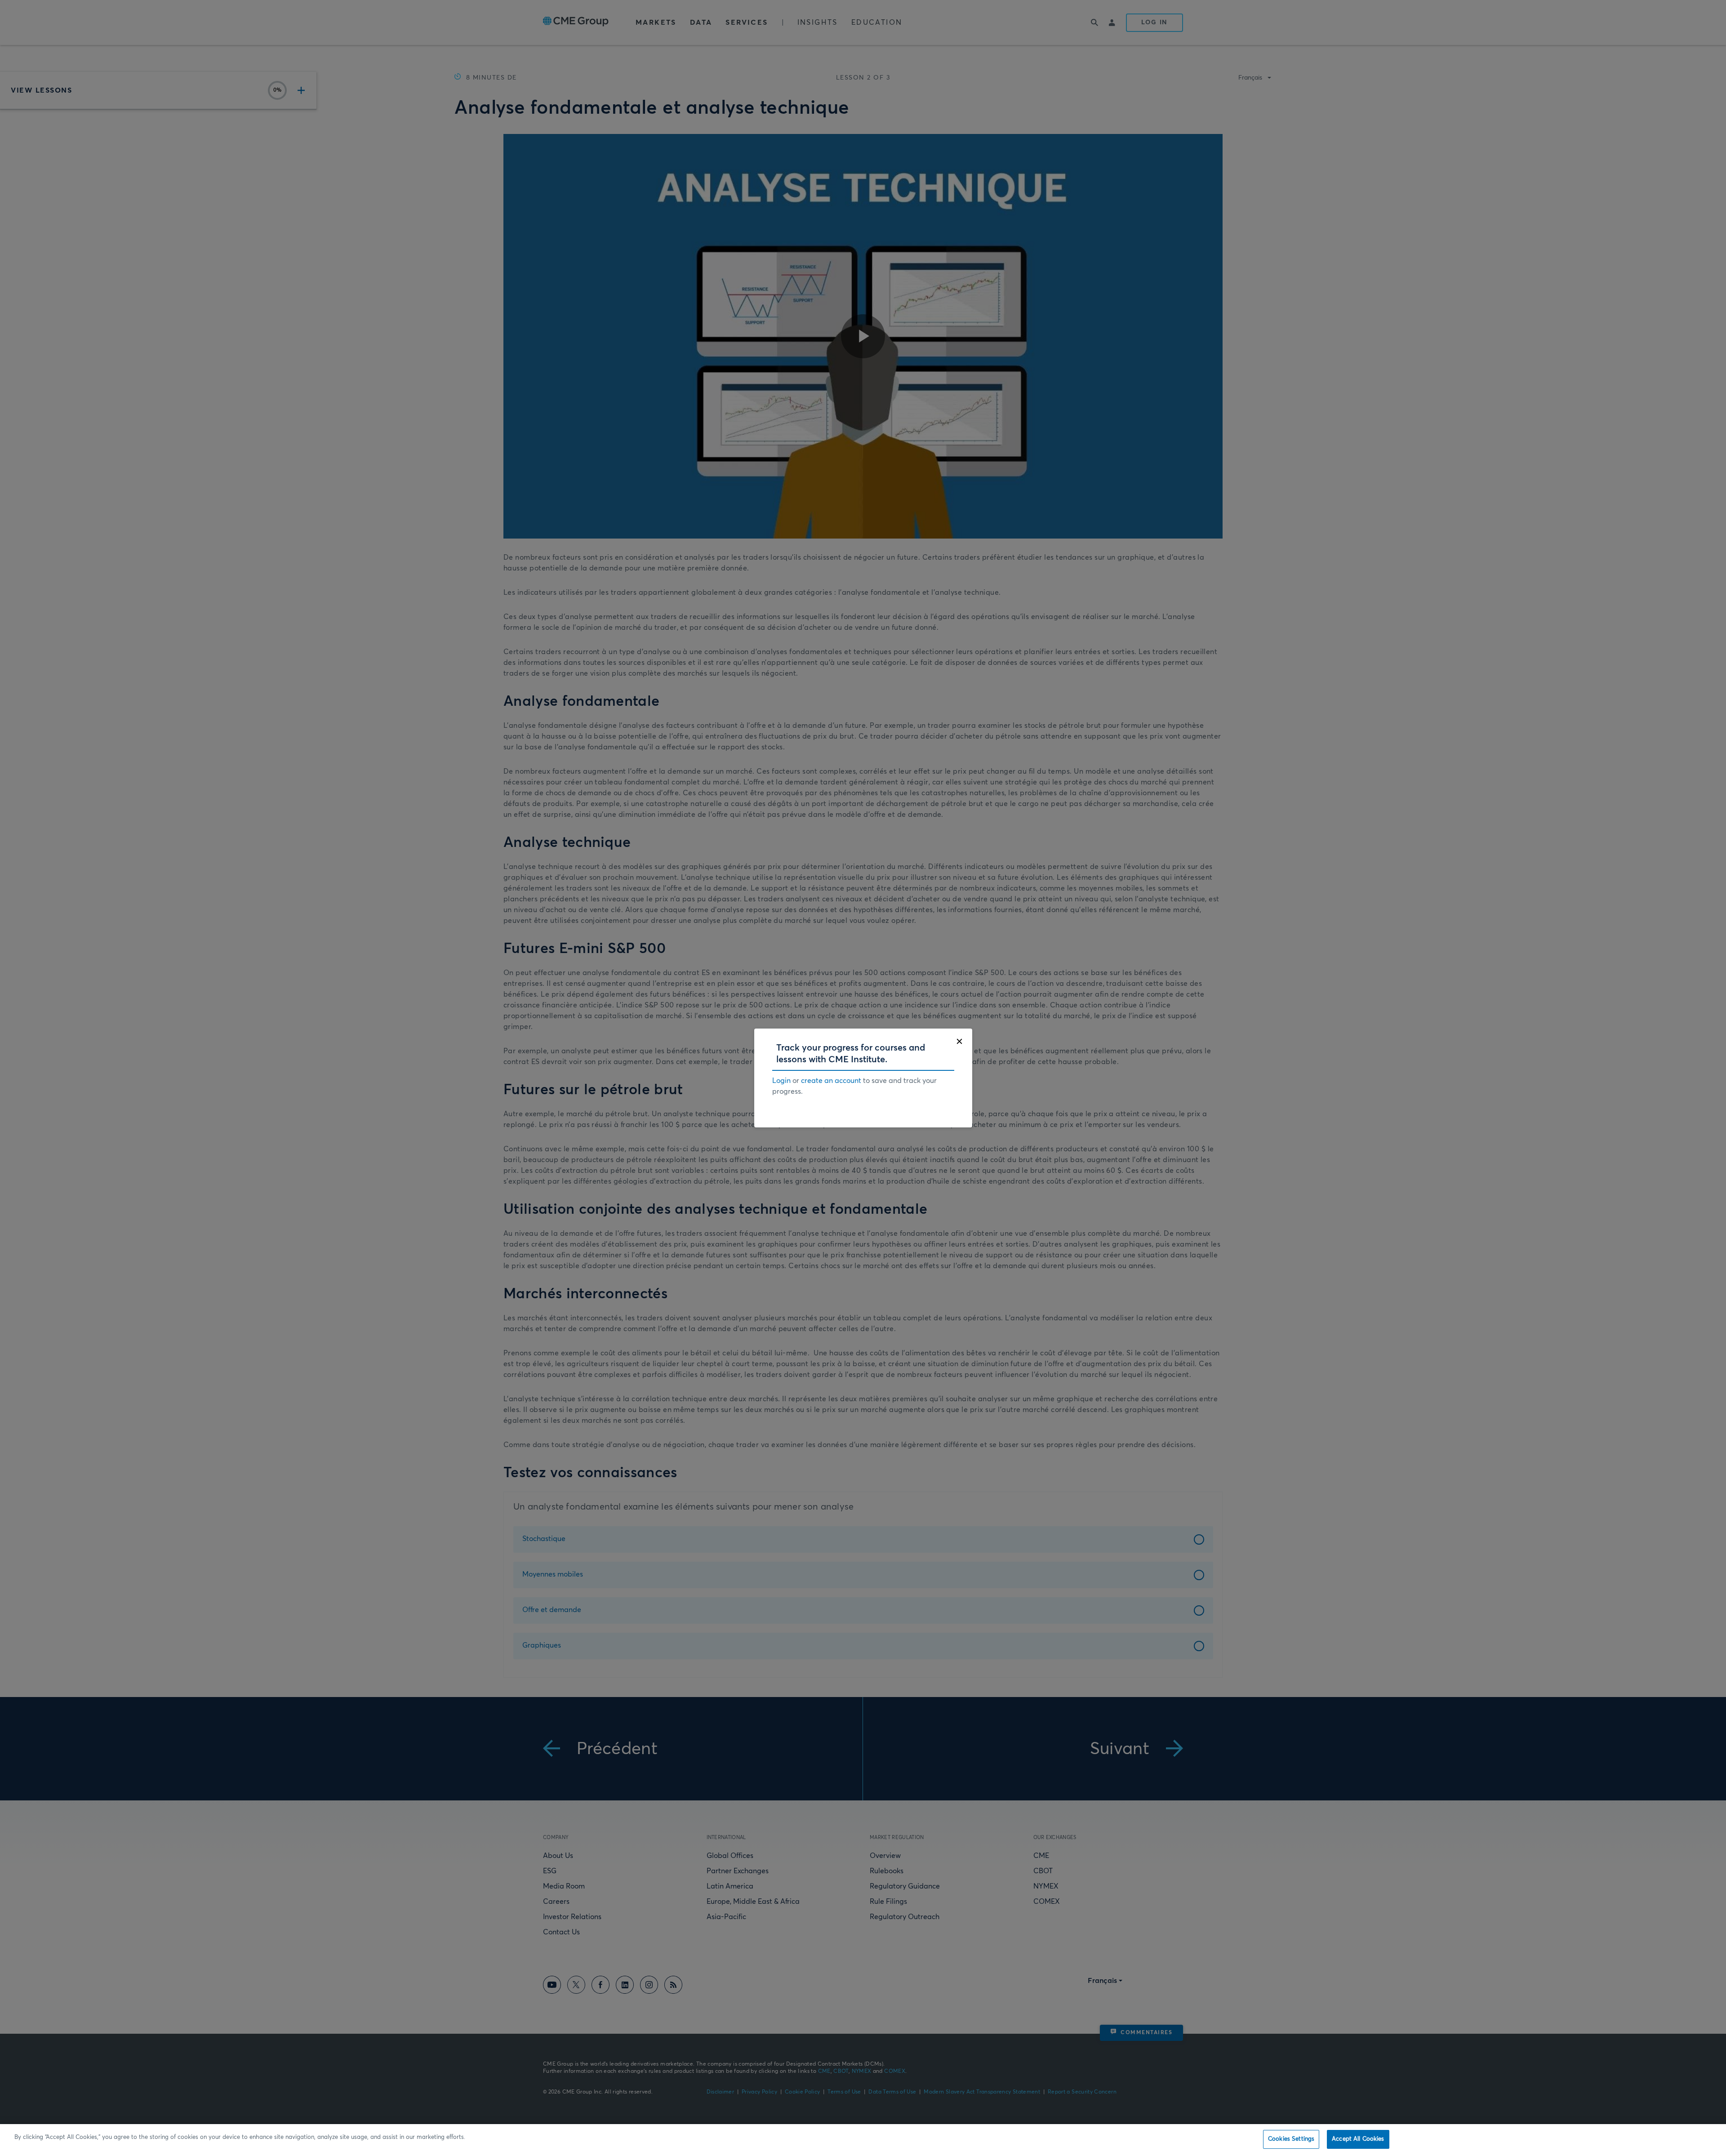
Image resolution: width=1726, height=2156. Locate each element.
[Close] (959, 1041)
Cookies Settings (1291, 2139)
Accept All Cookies (1358, 2139)
